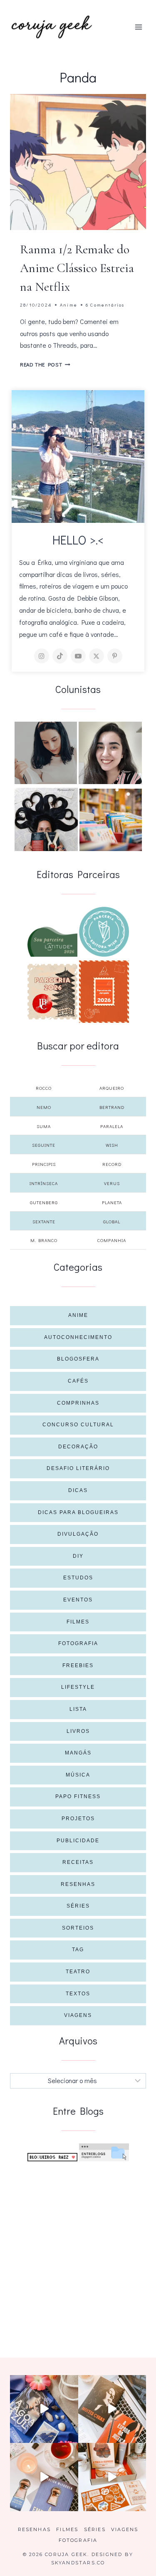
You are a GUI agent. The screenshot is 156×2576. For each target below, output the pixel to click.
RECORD (112, 1164)
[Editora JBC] (52, 992)
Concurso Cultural (78, 1425)
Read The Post (45, 364)
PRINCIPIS (44, 1164)
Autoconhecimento (78, 1337)
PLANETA (112, 1202)
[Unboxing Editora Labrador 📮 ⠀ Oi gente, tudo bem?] (112, 2409)
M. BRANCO (44, 1240)
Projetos (78, 1819)
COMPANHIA (112, 1240)
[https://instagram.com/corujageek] (42, 656)
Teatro (78, 1972)
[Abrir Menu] (138, 27)
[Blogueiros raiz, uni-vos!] (52, 2157)
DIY (78, 1556)
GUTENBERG (44, 1202)
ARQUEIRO (112, 1088)
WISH (112, 1145)
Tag (78, 1950)
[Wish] (104, 932)
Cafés (78, 1381)
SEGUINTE (44, 1145)
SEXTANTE (44, 1221)
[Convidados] (111, 820)
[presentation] (78, 162)
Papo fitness (78, 1797)
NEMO (44, 1107)
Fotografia (78, 1643)
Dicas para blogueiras (78, 1512)
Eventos (78, 1600)
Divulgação (78, 1534)
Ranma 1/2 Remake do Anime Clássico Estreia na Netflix (77, 268)
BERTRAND (112, 1107)
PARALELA (112, 1126)
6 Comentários (105, 305)
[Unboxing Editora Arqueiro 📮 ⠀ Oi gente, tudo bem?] (44, 2477)
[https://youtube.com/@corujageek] (78, 656)
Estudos (78, 1578)
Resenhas (78, 1884)
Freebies (78, 1665)
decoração (78, 1447)
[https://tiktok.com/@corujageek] (60, 656)
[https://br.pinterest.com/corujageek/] (115, 656)
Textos (78, 1994)
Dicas (78, 1490)
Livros (78, 1731)
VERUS (112, 1183)
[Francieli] (46, 819)
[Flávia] (46, 753)
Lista (78, 1709)
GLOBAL (112, 1221)
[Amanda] (110, 753)
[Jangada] (104, 992)
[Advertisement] (78, 2250)
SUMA (44, 1126)
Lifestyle (78, 1687)
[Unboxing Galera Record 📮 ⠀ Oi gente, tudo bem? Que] (112, 2477)
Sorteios (78, 1928)
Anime (69, 305)
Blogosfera (78, 1359)
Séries (78, 1906)
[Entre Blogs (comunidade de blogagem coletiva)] (104, 2152)
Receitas (78, 1862)
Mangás (78, 1753)
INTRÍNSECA (44, 1183)
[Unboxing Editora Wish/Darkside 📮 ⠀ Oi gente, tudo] (44, 2409)
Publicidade (78, 1841)
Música (78, 1775)
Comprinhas (78, 1403)
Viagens (78, 2015)
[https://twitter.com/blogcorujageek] (97, 656)
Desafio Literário (78, 1468)
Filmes (78, 1622)
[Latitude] (52, 942)
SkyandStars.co (78, 2563)
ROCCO (44, 1088)
